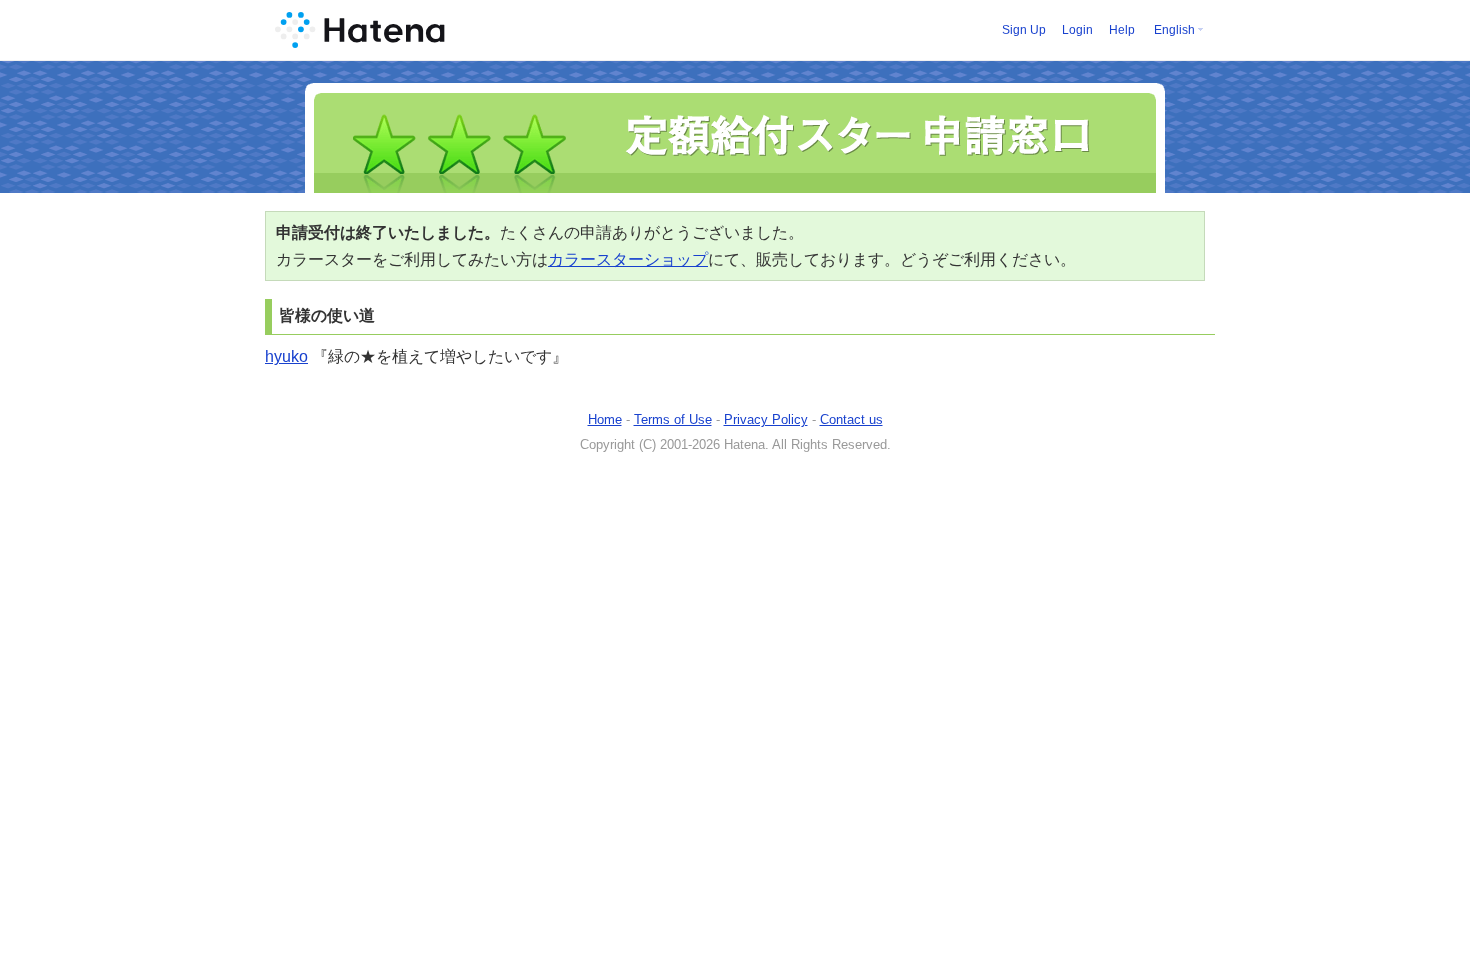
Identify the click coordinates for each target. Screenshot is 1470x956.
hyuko (286, 356)
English (1174, 30)
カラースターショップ (628, 259)
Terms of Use (673, 419)
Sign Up (1024, 30)
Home (605, 419)
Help (1122, 30)
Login (1077, 30)
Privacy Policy (766, 419)
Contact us (851, 419)
